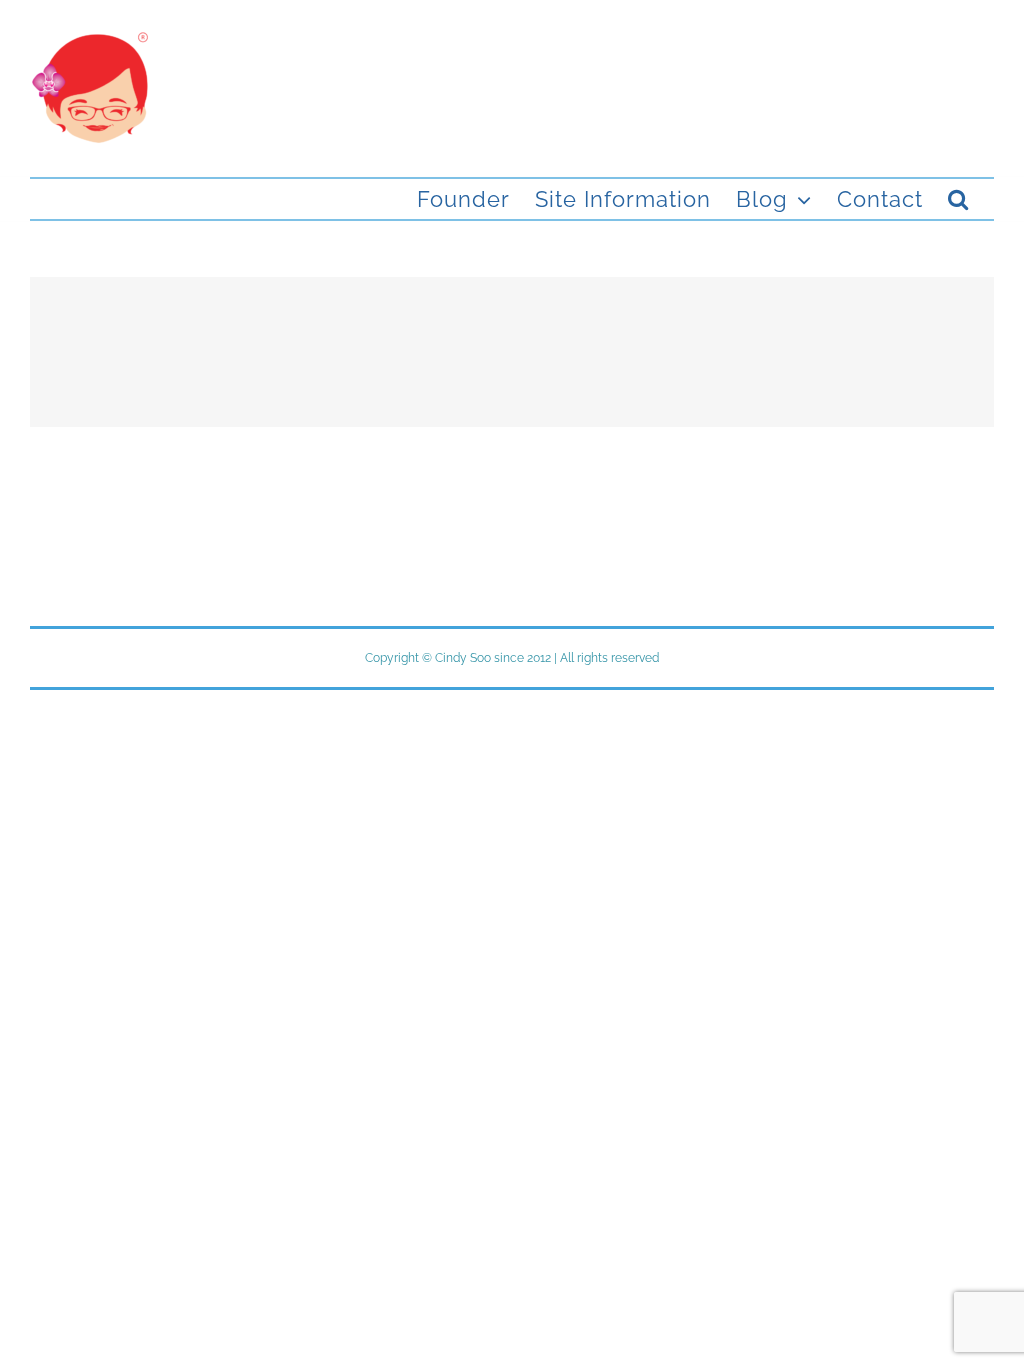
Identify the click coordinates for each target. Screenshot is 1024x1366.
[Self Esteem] (512, 352)
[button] (958, 199)
